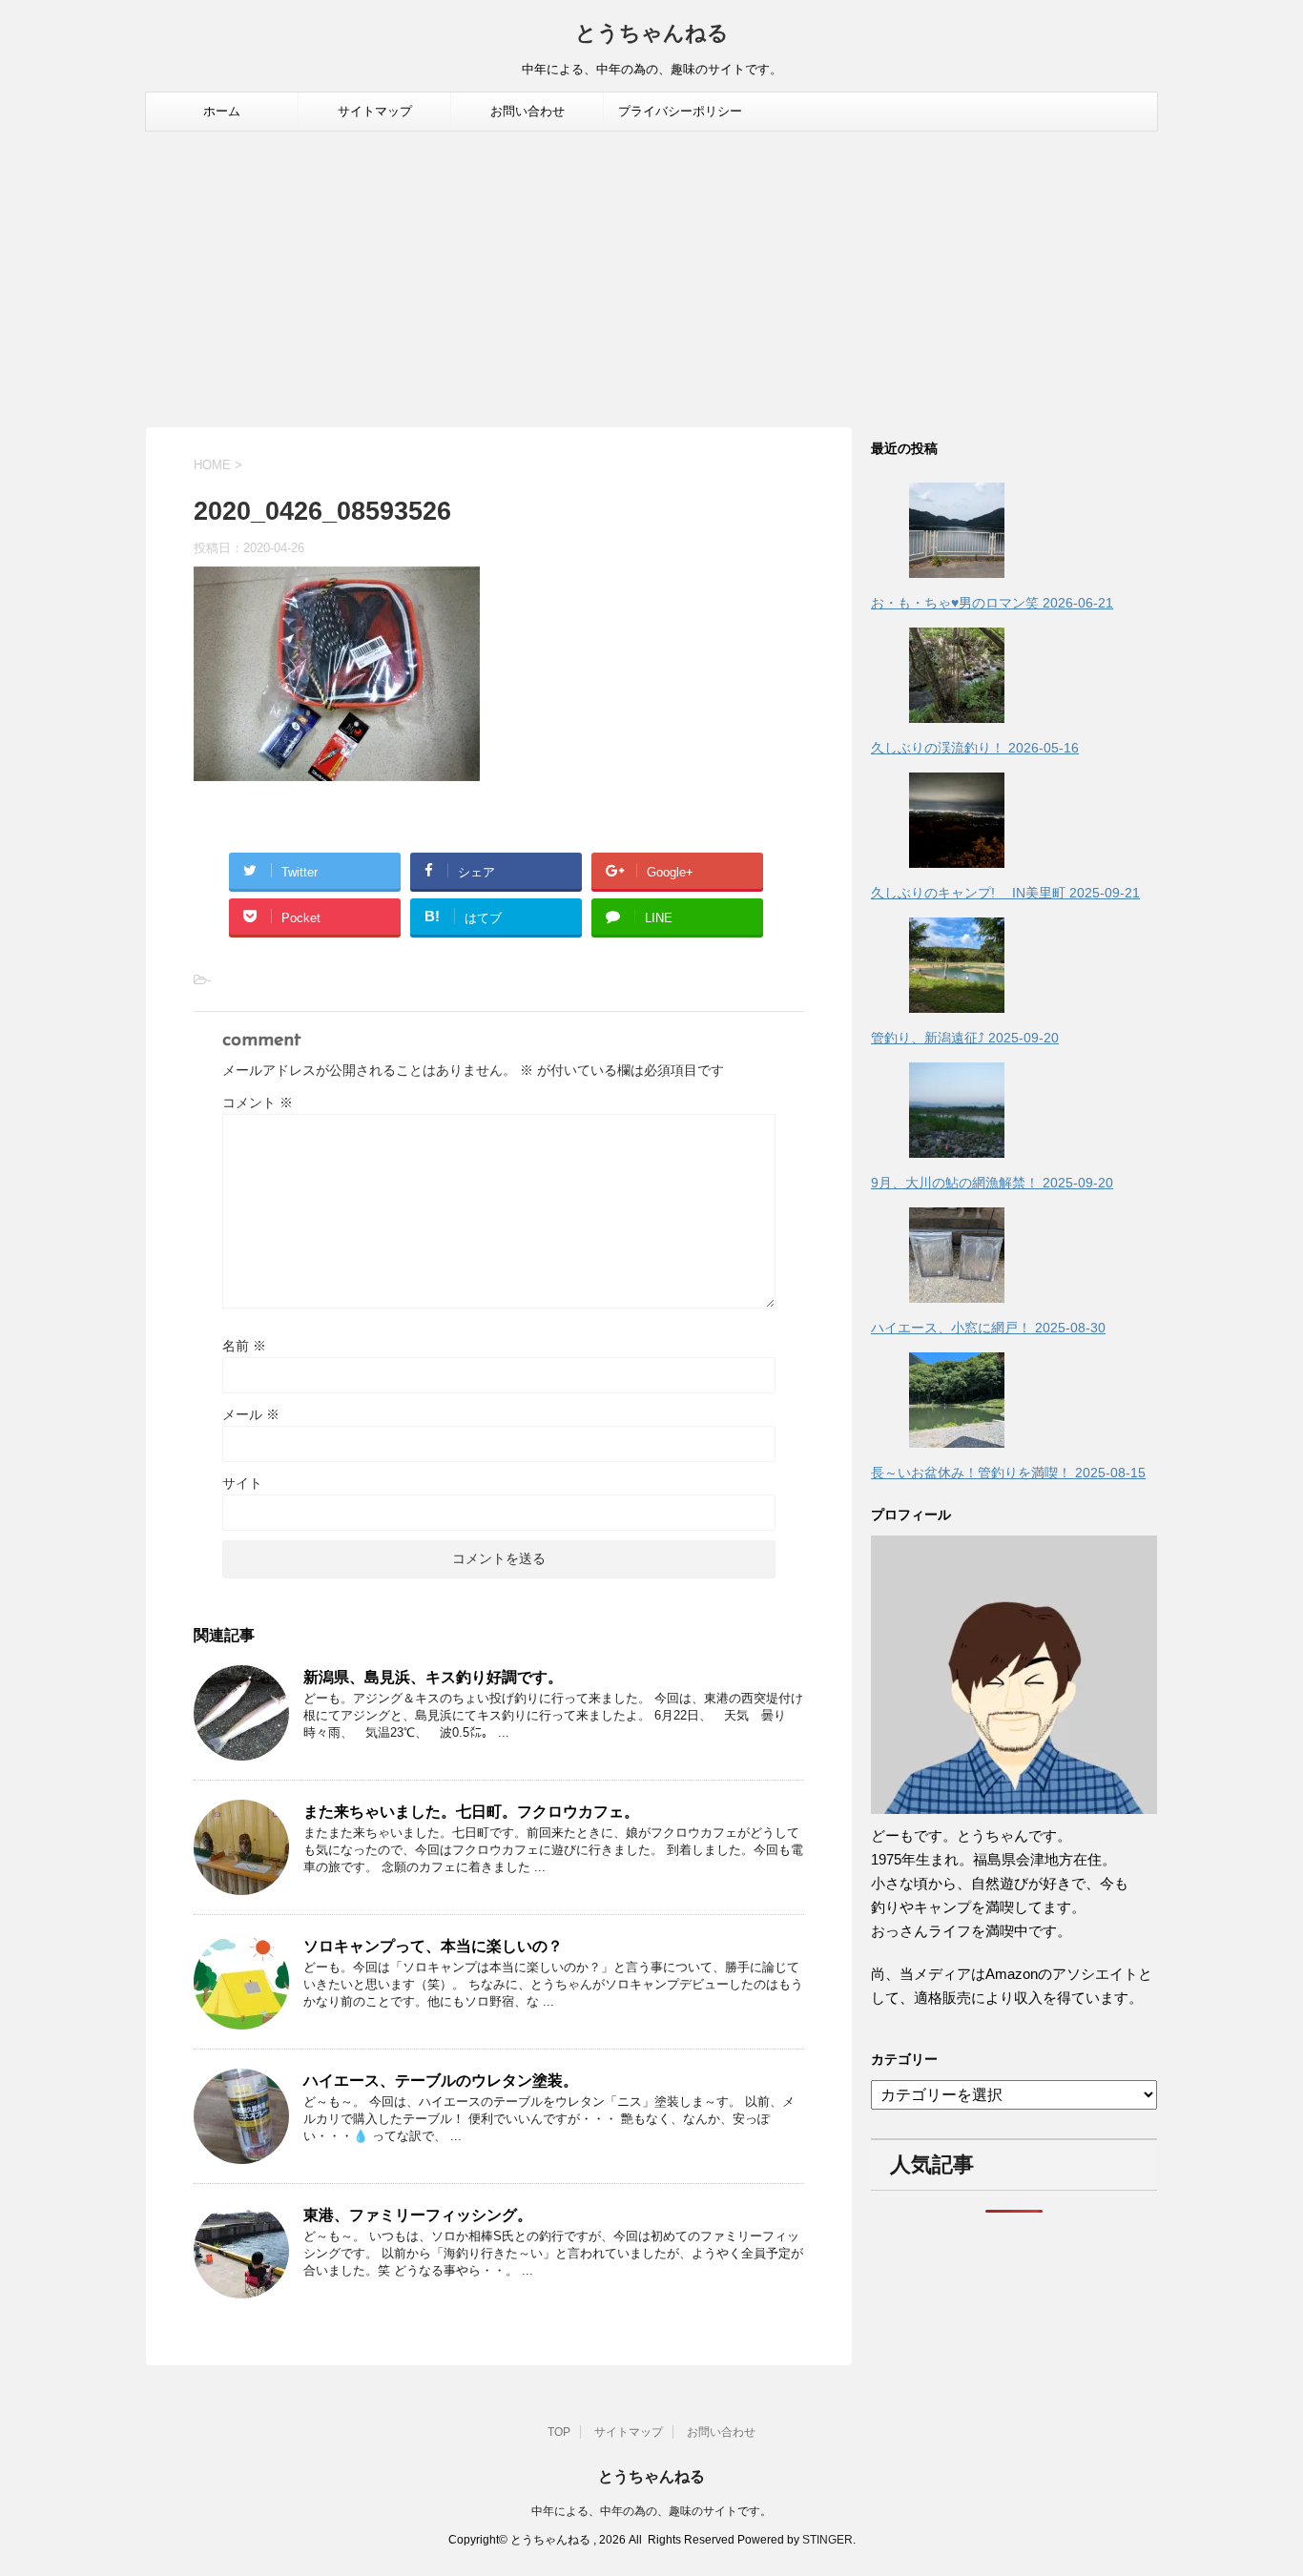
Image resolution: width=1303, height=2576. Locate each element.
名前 (244, 1346)
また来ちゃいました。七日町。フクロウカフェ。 (471, 1812)
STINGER (827, 2540)
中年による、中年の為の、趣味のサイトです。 (651, 2511)
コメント (258, 1103)
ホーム (222, 111)
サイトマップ (375, 111)
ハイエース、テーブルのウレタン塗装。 (441, 2081)
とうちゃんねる (652, 35)
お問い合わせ (527, 111)
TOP (559, 2432)
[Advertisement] (651, 275)
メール (251, 1414)
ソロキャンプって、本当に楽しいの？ (433, 1946)
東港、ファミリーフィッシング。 (418, 2215)
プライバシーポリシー (680, 111)
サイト (242, 1483)
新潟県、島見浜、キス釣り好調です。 (433, 1677)
